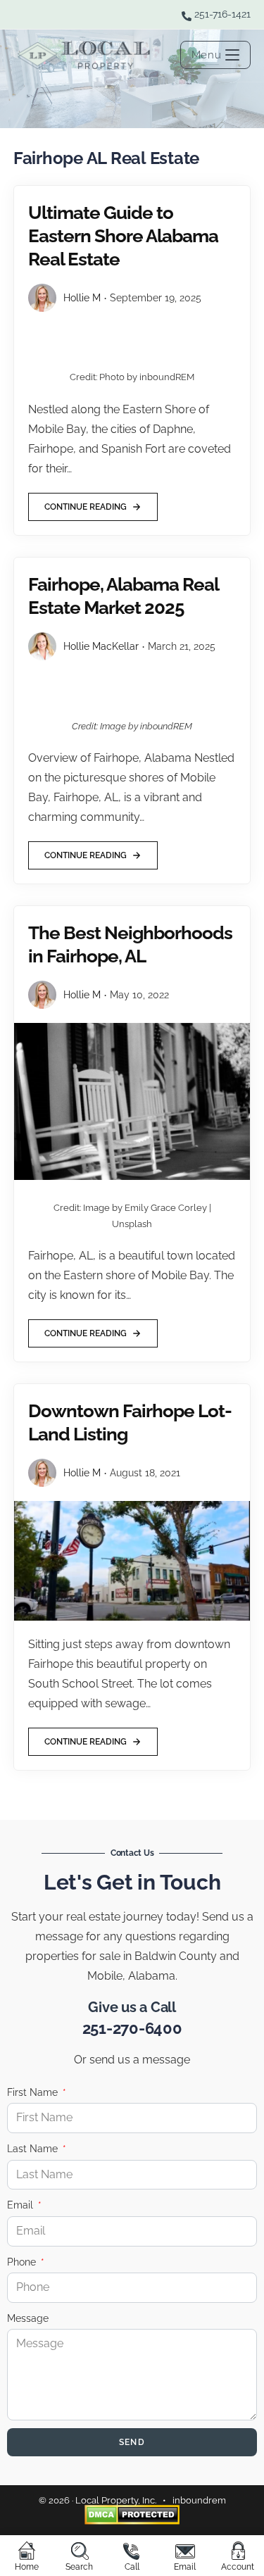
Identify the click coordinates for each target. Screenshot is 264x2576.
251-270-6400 (132, 2028)
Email (21, 2205)
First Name (34, 2092)
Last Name (34, 2149)
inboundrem (199, 2500)
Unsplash (132, 1224)
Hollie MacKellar (101, 646)
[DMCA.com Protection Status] (132, 2514)
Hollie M (82, 298)
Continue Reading (85, 502)
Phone (23, 2262)
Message (28, 2318)
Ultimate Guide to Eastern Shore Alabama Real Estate (123, 236)
